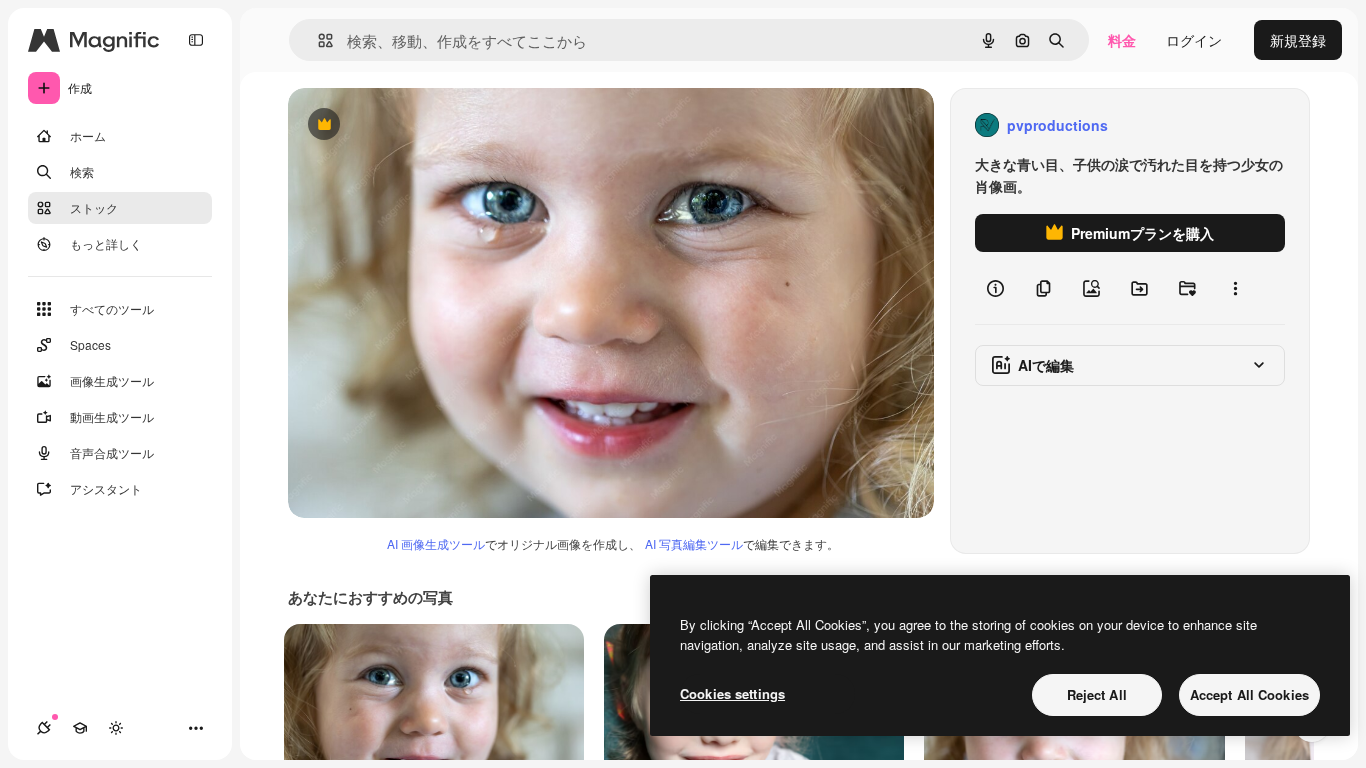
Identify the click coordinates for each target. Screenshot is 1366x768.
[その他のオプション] (1235, 288)
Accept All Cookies (1249, 694)
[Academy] (80, 728)
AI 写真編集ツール (694, 543)
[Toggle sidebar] (196, 40)
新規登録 (1298, 40)
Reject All (1097, 694)
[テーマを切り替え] (116, 728)
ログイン (1194, 40)
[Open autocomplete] (317, 40)
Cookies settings (732, 693)
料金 (1122, 40)
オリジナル (425, 125)
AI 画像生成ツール (436, 543)
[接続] (44, 728)
